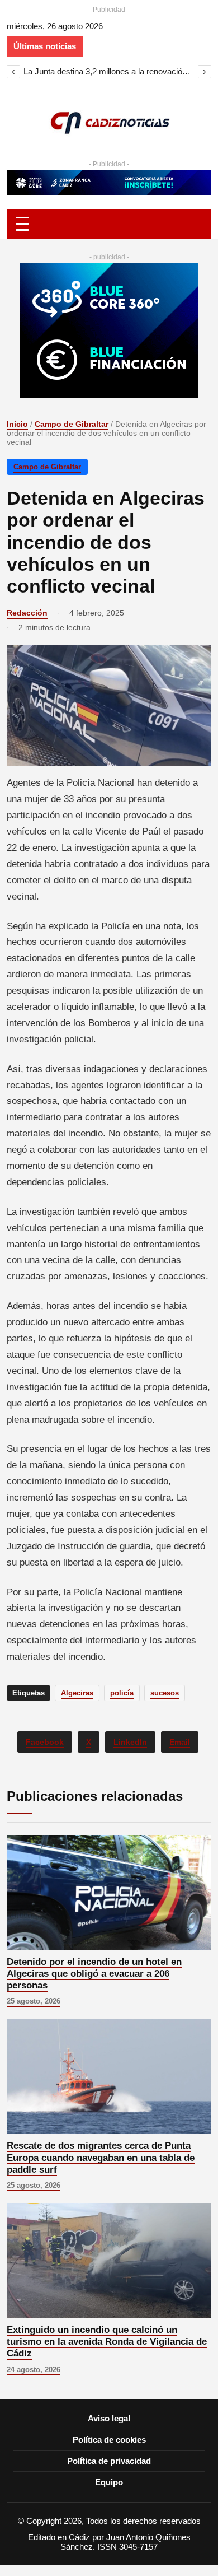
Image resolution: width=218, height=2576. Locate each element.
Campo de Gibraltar (72, 424)
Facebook (45, 1742)
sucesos (165, 1693)
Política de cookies (109, 2440)
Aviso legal (109, 2418)
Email (180, 1742)
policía (122, 1693)
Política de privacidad (109, 2461)
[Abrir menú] (109, 224)
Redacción (27, 613)
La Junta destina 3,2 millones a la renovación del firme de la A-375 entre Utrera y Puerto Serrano (109, 71)
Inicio (17, 424)
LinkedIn (130, 1742)
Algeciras (77, 1693)
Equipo (109, 2482)
